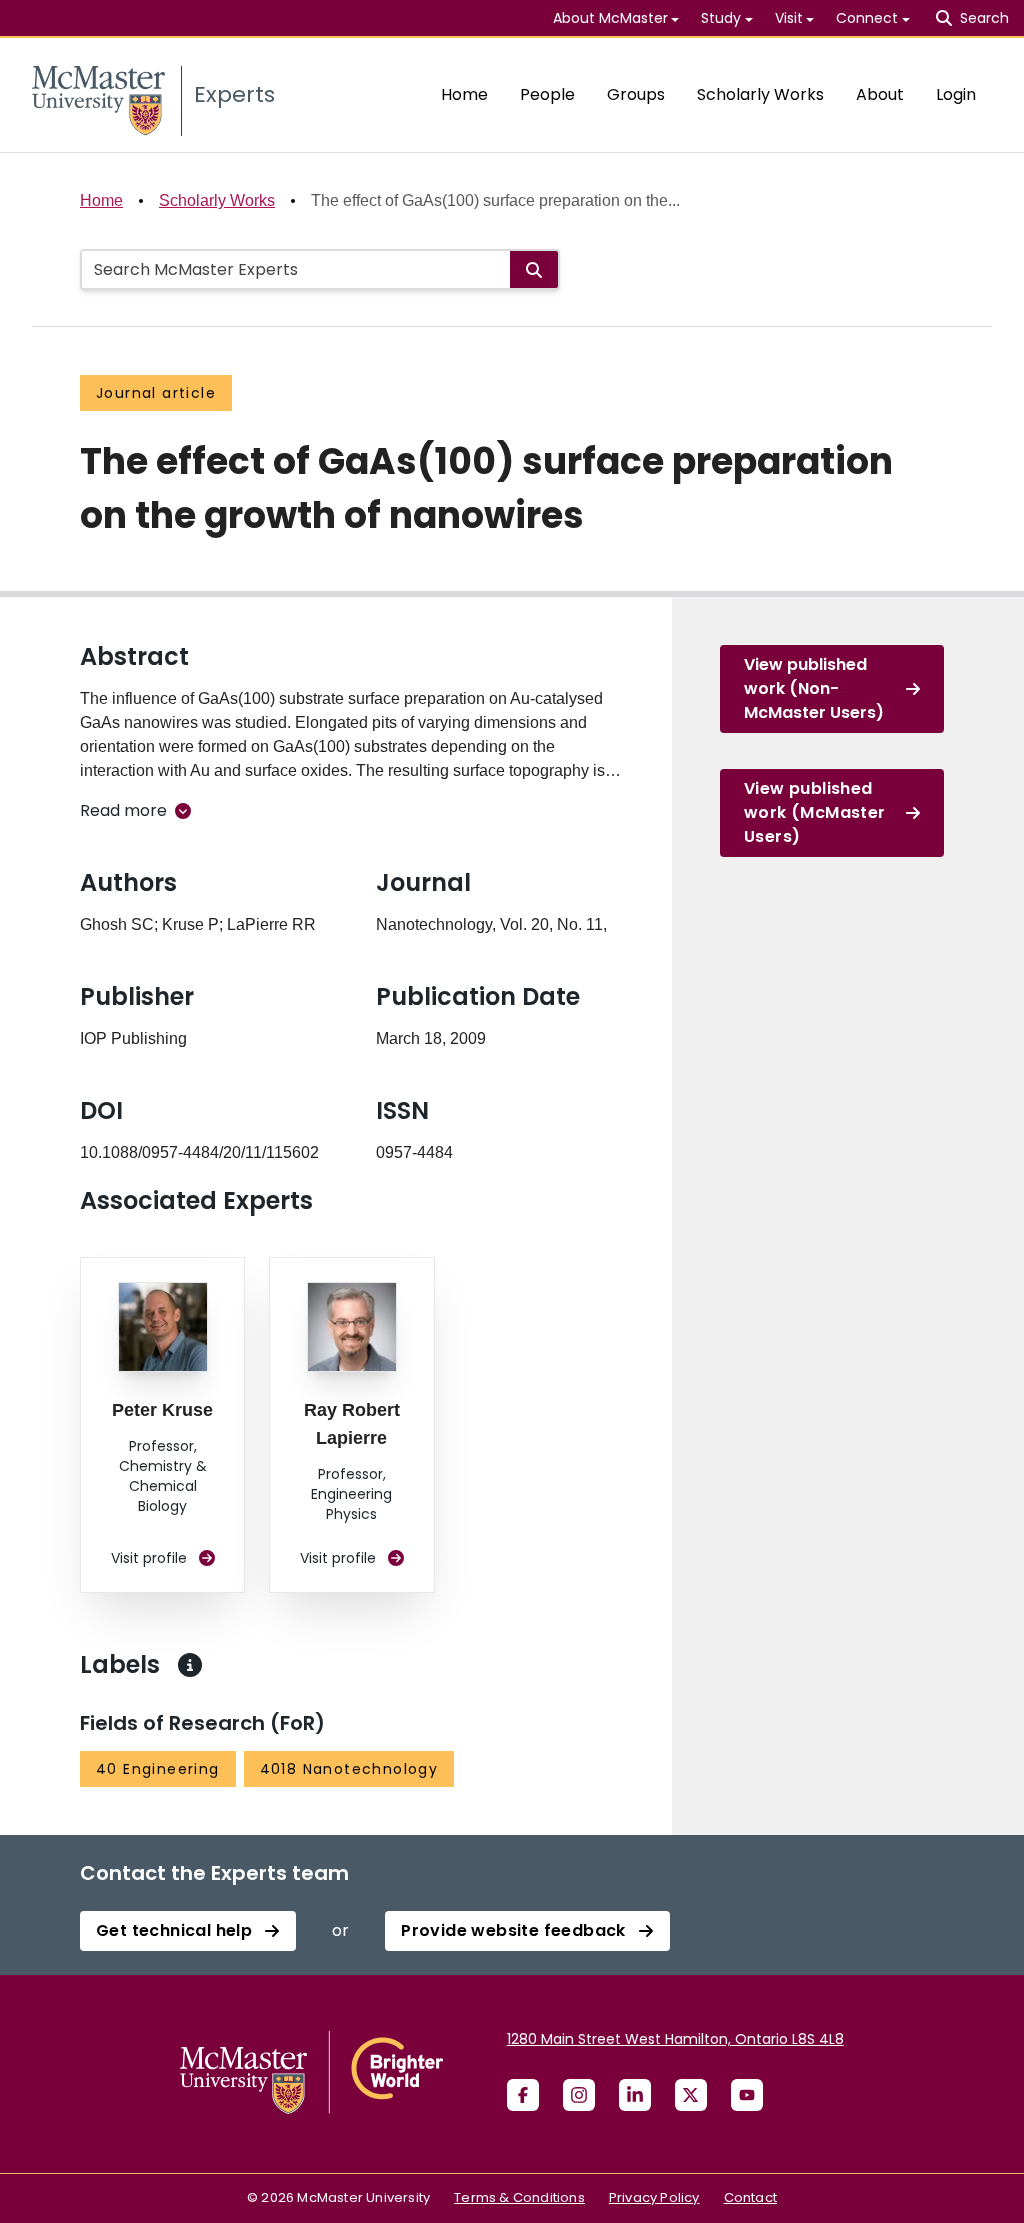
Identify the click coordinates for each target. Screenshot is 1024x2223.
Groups (636, 94)
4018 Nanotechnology (349, 1769)
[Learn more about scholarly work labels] (190, 1665)
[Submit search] (534, 269)
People (547, 94)
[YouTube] (747, 2095)
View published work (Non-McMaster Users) (814, 688)
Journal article (156, 393)
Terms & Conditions (519, 2197)
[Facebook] (523, 2095)
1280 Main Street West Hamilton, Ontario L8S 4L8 (675, 2039)
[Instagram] (579, 2095)
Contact (750, 2197)
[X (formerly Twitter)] (691, 2095)
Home (464, 94)
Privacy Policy (654, 2197)
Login (956, 94)
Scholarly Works (760, 94)
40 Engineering (158, 1769)
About (880, 94)
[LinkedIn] (635, 2095)
